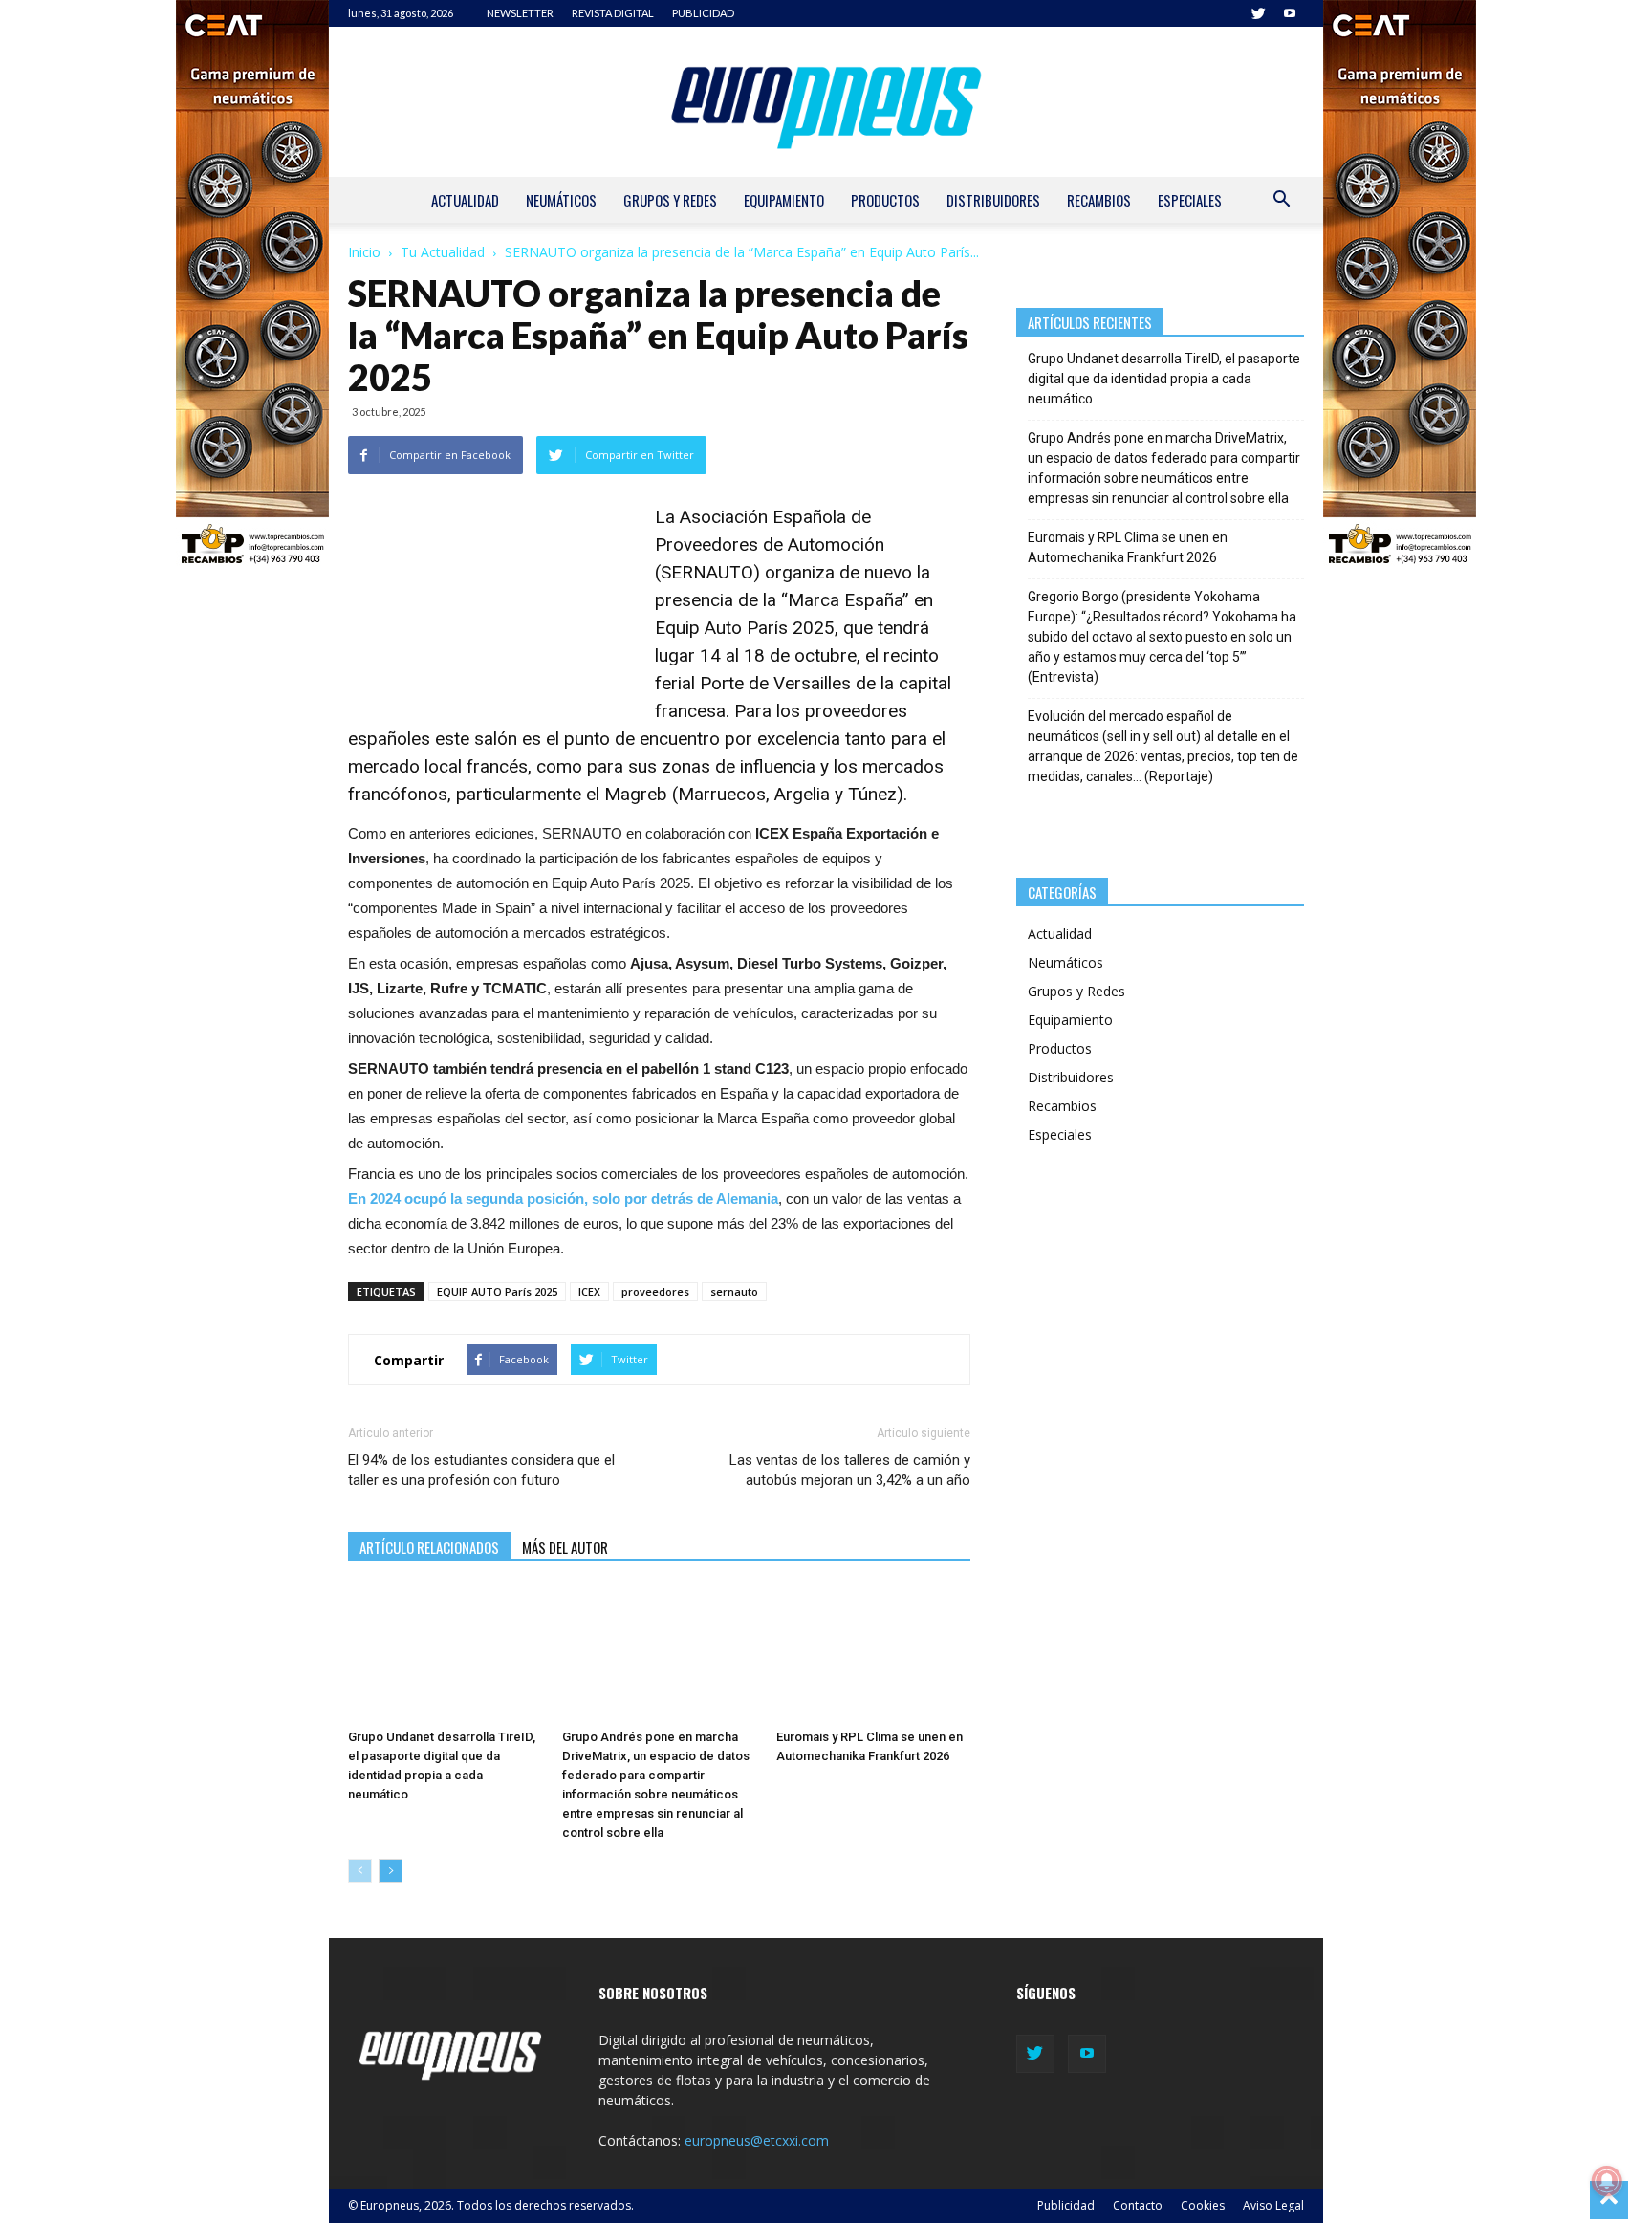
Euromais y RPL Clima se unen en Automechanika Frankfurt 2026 (1128, 547)
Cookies (1203, 2205)
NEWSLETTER (520, 13)
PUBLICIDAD (703, 13)
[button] (1281, 201)
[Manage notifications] (1607, 2181)
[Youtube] (1290, 13)
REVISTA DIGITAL (613, 13)
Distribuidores (993, 200)
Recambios (1099, 200)
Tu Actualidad (443, 252)
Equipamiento (784, 200)
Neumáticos (561, 200)
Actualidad (465, 200)
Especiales (1190, 200)
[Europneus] (826, 102)
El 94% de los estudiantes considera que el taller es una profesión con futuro (481, 1470)
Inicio (364, 252)
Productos (885, 200)
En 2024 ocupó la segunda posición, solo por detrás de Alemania (563, 1199)
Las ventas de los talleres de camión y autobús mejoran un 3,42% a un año (849, 1470)
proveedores (655, 1291)
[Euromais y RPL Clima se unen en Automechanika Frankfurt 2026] (873, 1654)
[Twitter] (1258, 13)
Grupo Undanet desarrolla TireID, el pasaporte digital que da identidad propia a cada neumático (1164, 379)
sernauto (734, 1291)
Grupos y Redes (670, 200)
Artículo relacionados (429, 1547)
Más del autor (565, 1547)
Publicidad (1066, 2205)
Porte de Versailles (775, 683)
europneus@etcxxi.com (757, 2140)
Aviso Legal (1273, 2205)
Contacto (1138, 2205)
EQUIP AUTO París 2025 (497, 1291)
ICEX (589, 1291)
